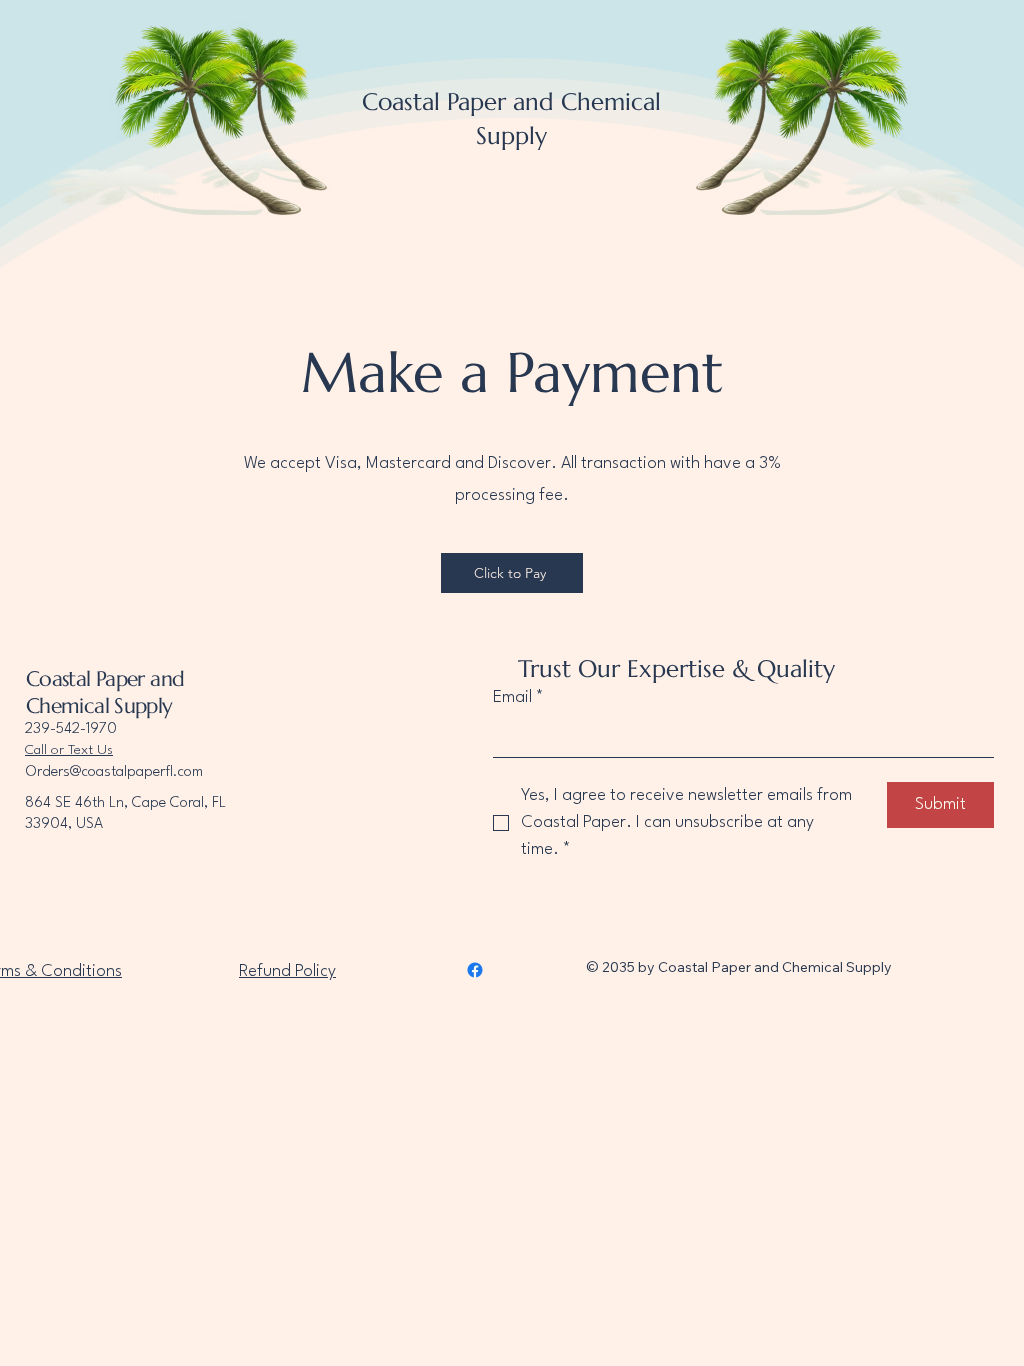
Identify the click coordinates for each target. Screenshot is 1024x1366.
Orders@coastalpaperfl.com (114, 772)
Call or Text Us (69, 750)
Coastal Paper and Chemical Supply (105, 692)
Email (518, 697)
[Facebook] (475, 970)
